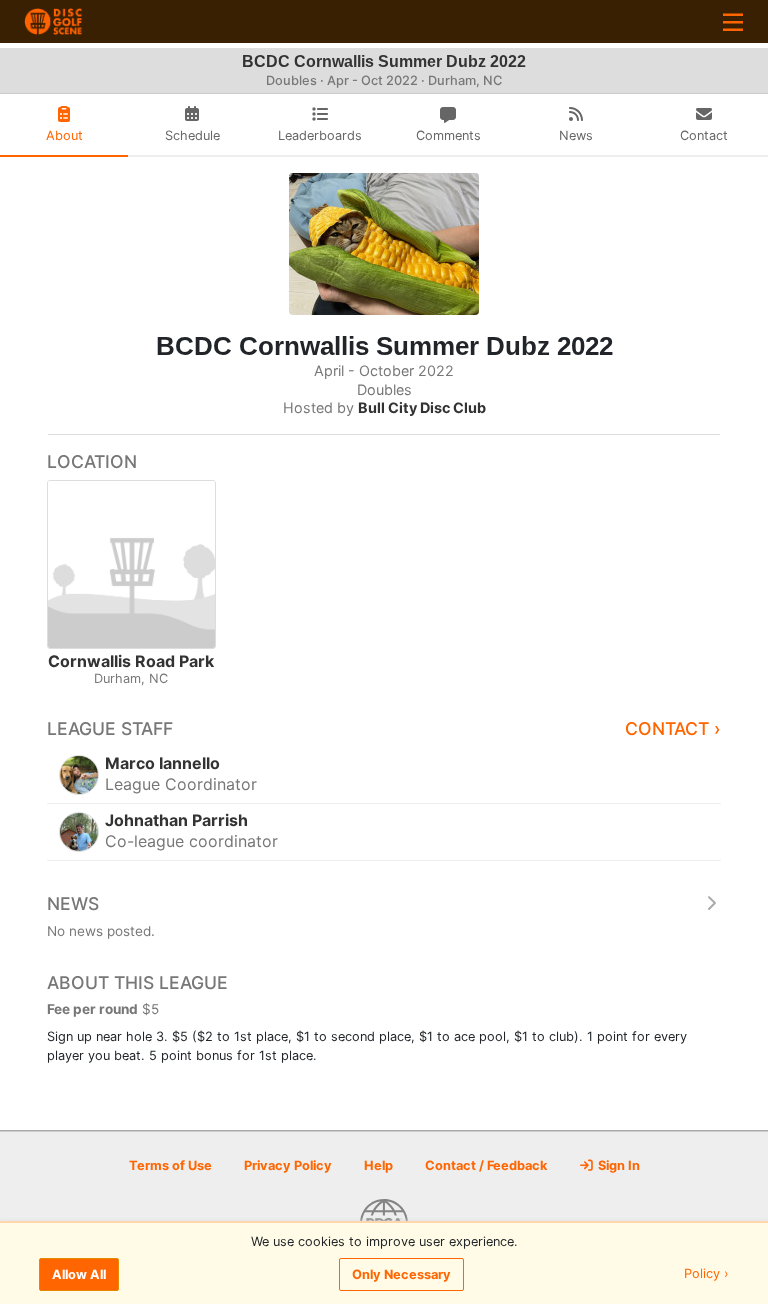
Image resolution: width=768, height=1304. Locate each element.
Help (378, 1165)
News (73, 903)
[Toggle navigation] (733, 21)
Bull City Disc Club (422, 407)
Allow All (79, 1274)
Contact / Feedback (486, 1165)
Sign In (617, 1165)
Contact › (673, 728)
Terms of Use (170, 1165)
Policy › (706, 1274)
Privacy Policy (288, 1165)
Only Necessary (401, 1274)
